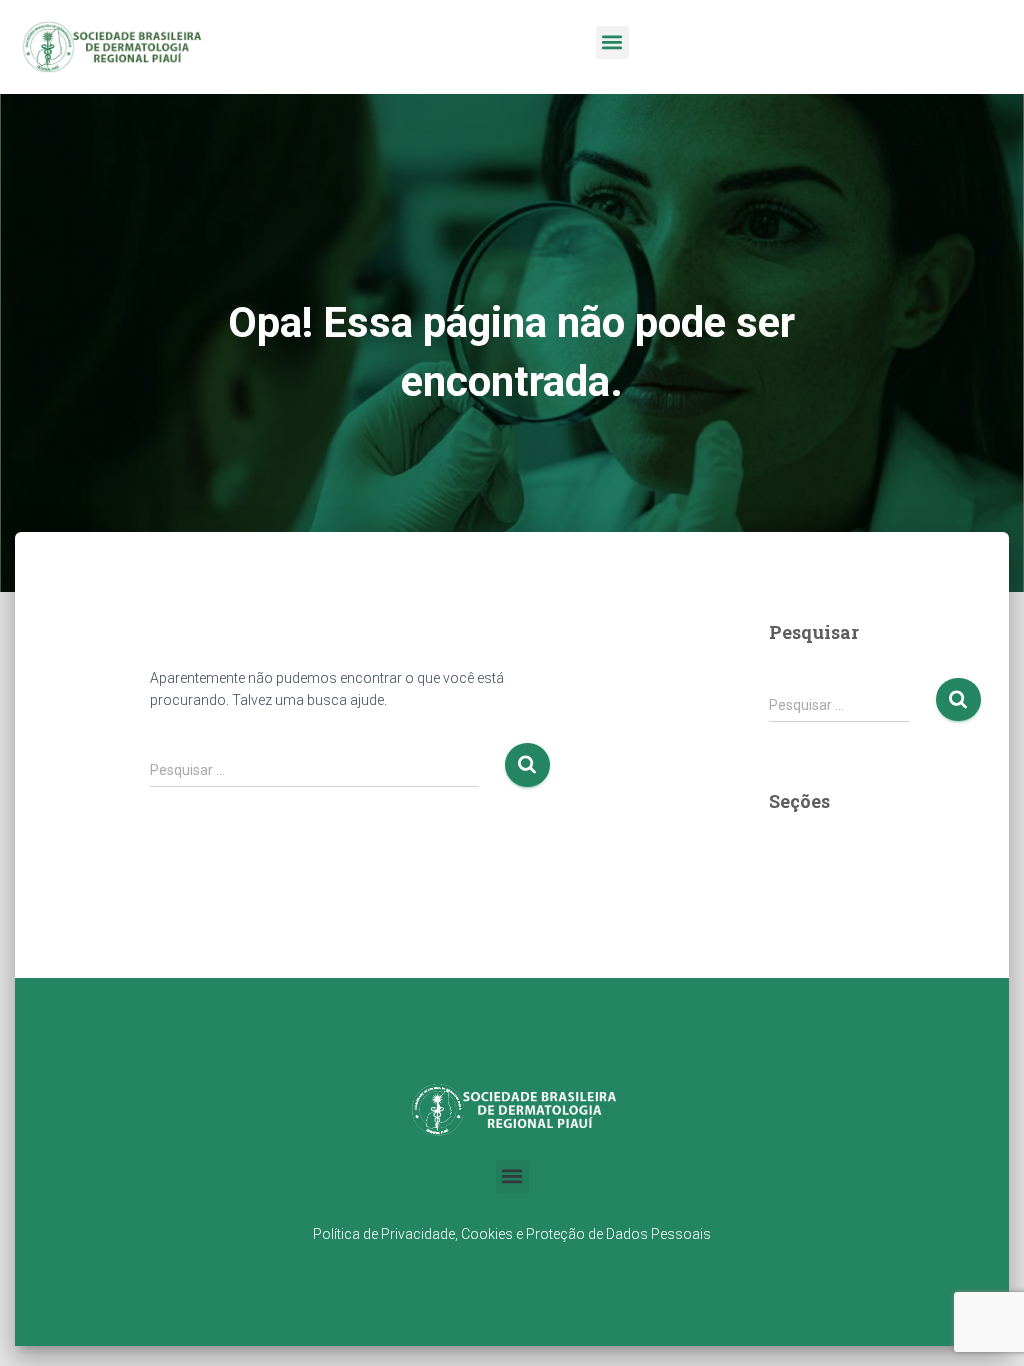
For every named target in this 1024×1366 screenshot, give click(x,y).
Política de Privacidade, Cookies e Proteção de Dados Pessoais (512, 1234)
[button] (612, 42)
